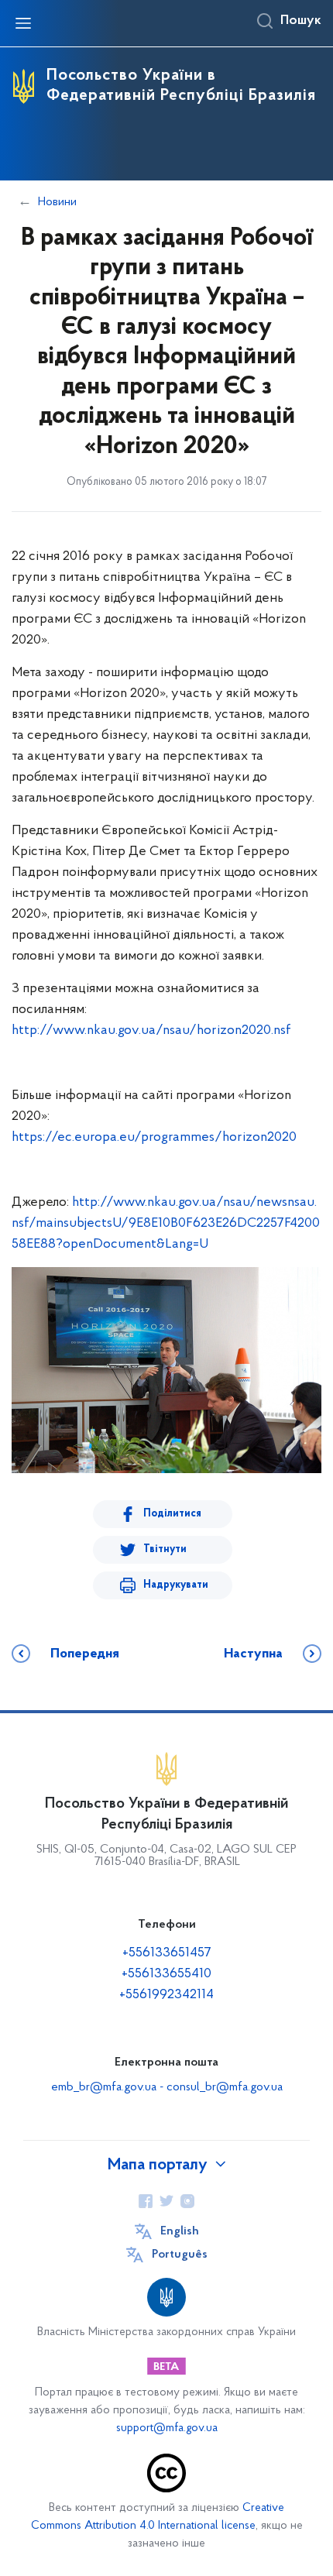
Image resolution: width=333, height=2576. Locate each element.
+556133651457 (167, 1953)
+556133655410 (166, 1974)
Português (180, 2255)
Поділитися (172, 1514)
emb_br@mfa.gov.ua (104, 2087)
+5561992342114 (166, 1995)
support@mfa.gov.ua (167, 2428)
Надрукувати (176, 1585)
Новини (57, 202)
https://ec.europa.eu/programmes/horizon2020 (154, 1138)
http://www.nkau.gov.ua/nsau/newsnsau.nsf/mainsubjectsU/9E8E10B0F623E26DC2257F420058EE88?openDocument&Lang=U (166, 1224)
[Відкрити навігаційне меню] (23, 23)
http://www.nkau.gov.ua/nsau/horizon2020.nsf (151, 1031)
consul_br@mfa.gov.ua (225, 2087)
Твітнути (165, 1549)
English (180, 2231)
